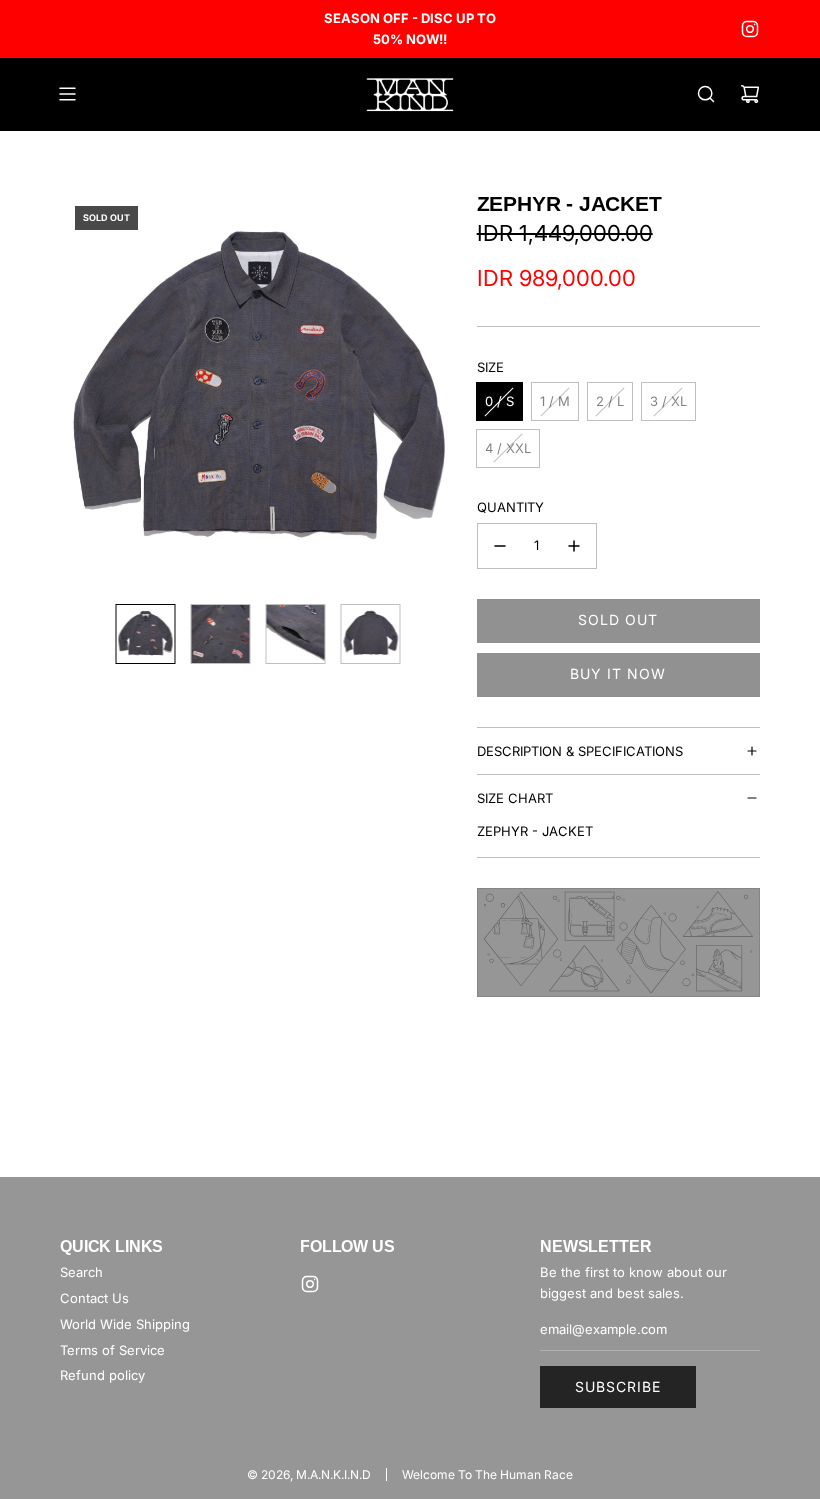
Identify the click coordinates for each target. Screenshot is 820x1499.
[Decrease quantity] (500, 546)
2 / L (610, 401)
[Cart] (750, 94)
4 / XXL (508, 448)
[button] (86, 389)
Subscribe (618, 1386)
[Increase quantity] (574, 546)
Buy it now (618, 673)
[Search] (706, 94)
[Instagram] (750, 29)
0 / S (499, 401)
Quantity (510, 507)
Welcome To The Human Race (487, 1474)
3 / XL (668, 401)
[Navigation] (67, 94)
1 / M (555, 401)
